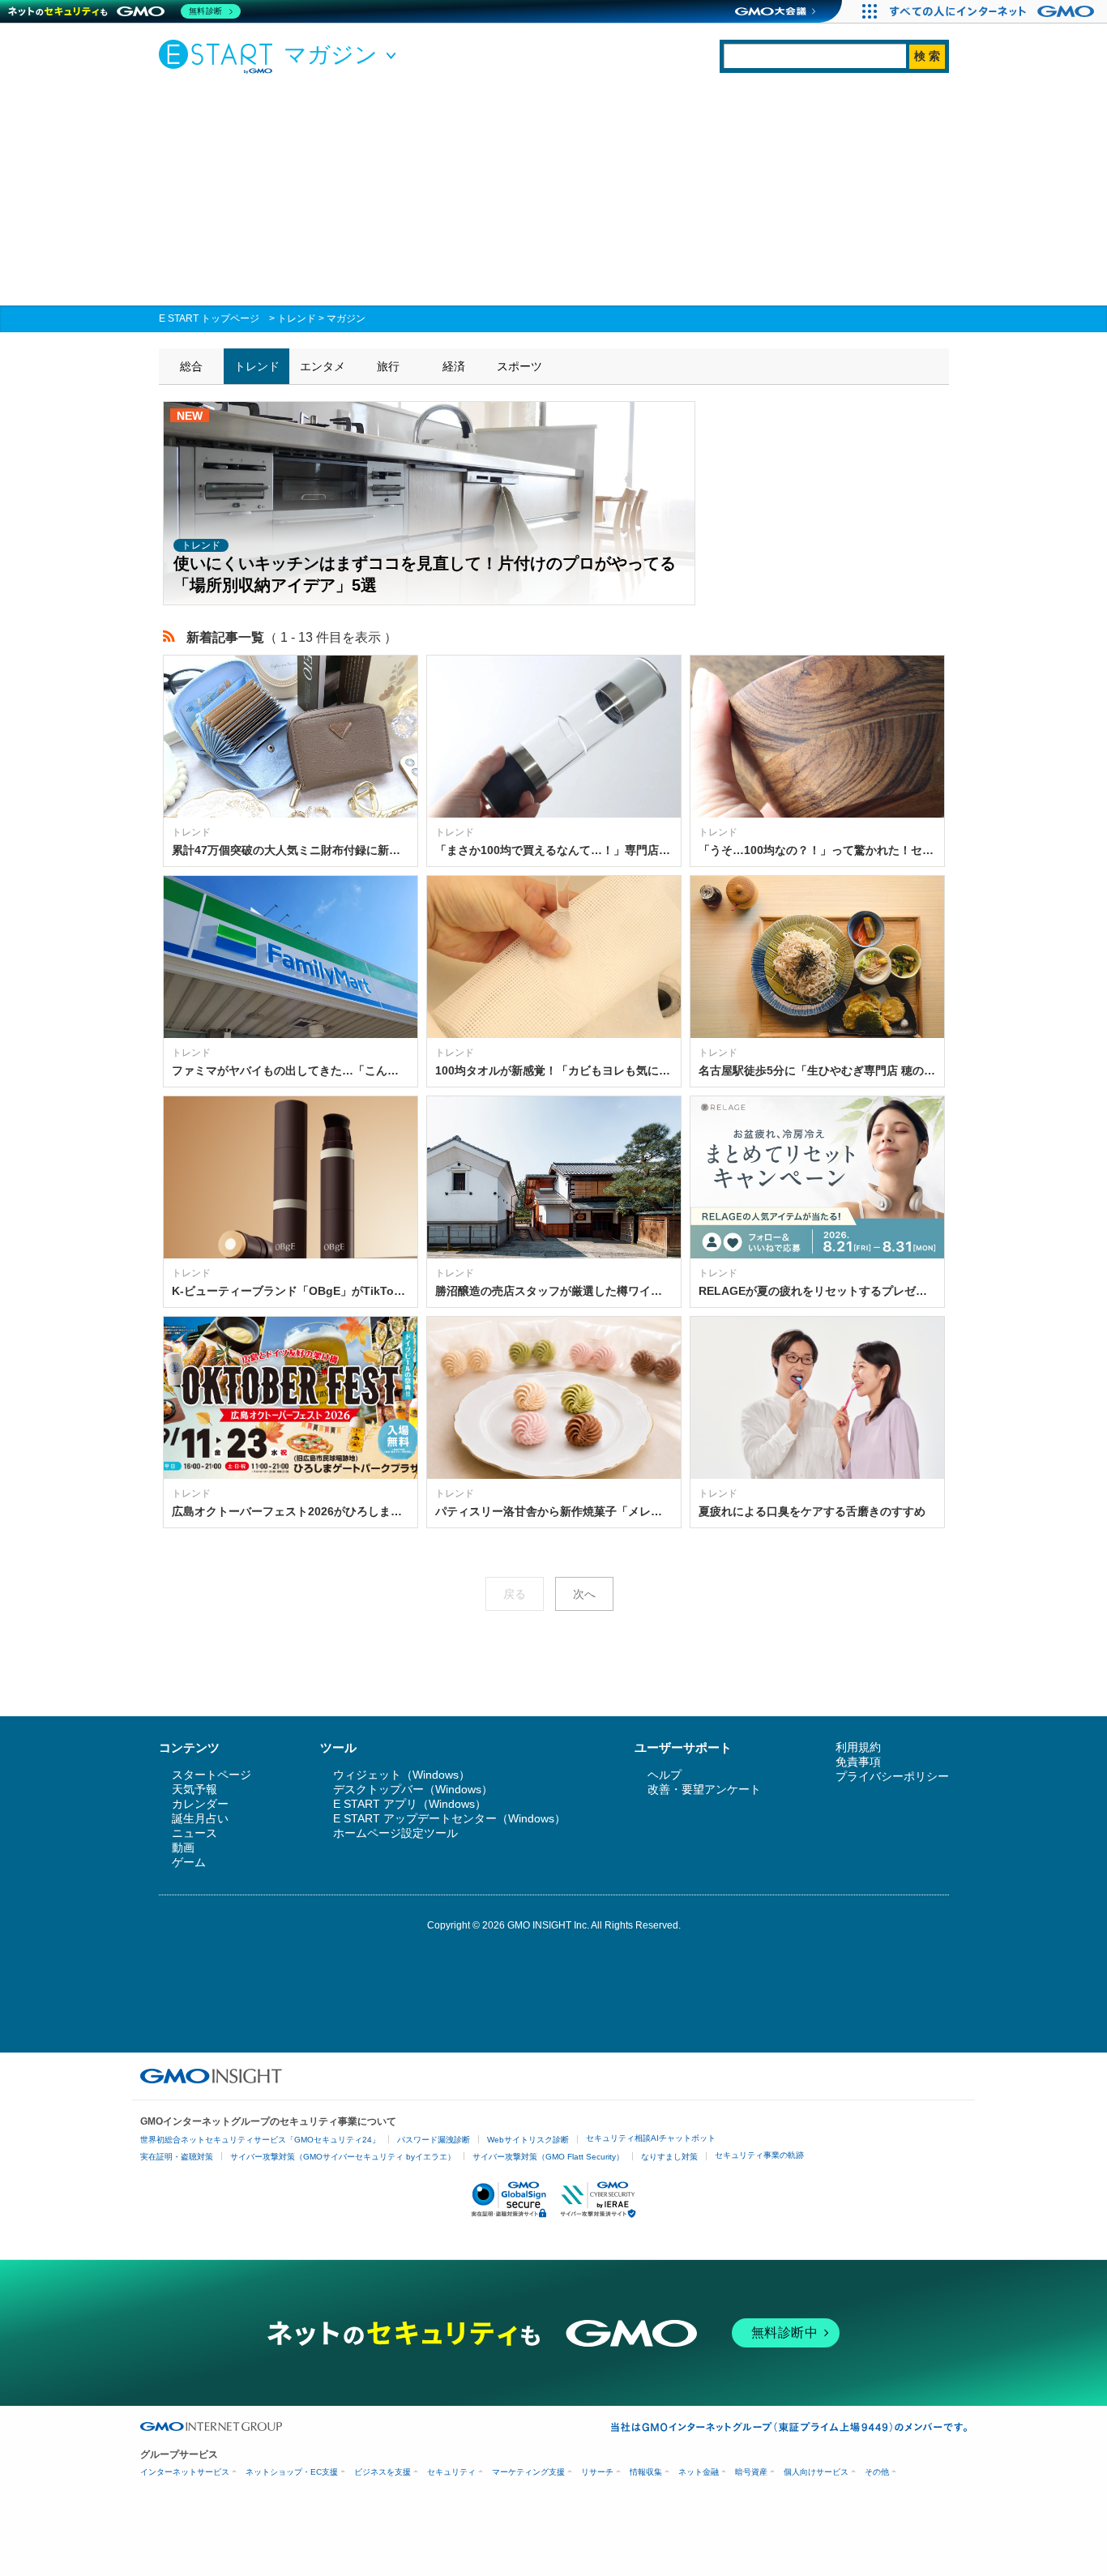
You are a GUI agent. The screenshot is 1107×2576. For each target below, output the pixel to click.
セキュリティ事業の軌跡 (759, 2155)
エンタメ (323, 366)
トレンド (297, 318)
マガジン (346, 318)
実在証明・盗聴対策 (177, 2157)
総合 (191, 366)
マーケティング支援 (528, 2472)
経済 (454, 366)
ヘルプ (665, 1775)
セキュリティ (451, 2472)
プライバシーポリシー (892, 1776)
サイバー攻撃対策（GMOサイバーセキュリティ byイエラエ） (343, 2157)
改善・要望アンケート (704, 1789)
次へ (584, 1594)
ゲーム (189, 1862)
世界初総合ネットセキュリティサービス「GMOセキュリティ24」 (260, 2140)
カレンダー (200, 1804)
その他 (877, 2472)
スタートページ (212, 1775)
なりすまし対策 (669, 2157)
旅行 (388, 366)
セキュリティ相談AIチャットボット (651, 2138)
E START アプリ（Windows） (410, 1804)
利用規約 (858, 1747)
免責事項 (858, 1762)
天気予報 (194, 1789)
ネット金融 (699, 2472)
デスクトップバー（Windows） (413, 1789)
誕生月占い (200, 1818)
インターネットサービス (185, 2472)
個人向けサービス (816, 2472)
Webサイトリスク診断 (528, 2140)
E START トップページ (209, 318)
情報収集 (646, 2472)
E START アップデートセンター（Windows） (449, 1818)
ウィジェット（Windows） (402, 1775)
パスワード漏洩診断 (434, 2140)
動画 (183, 1848)
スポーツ (519, 366)
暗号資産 (751, 2472)
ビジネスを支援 (383, 2472)
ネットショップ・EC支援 (292, 2472)
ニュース (194, 1833)
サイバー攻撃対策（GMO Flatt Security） (548, 2157)
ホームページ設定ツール (395, 1833)
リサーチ (597, 2472)
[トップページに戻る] (220, 56)
